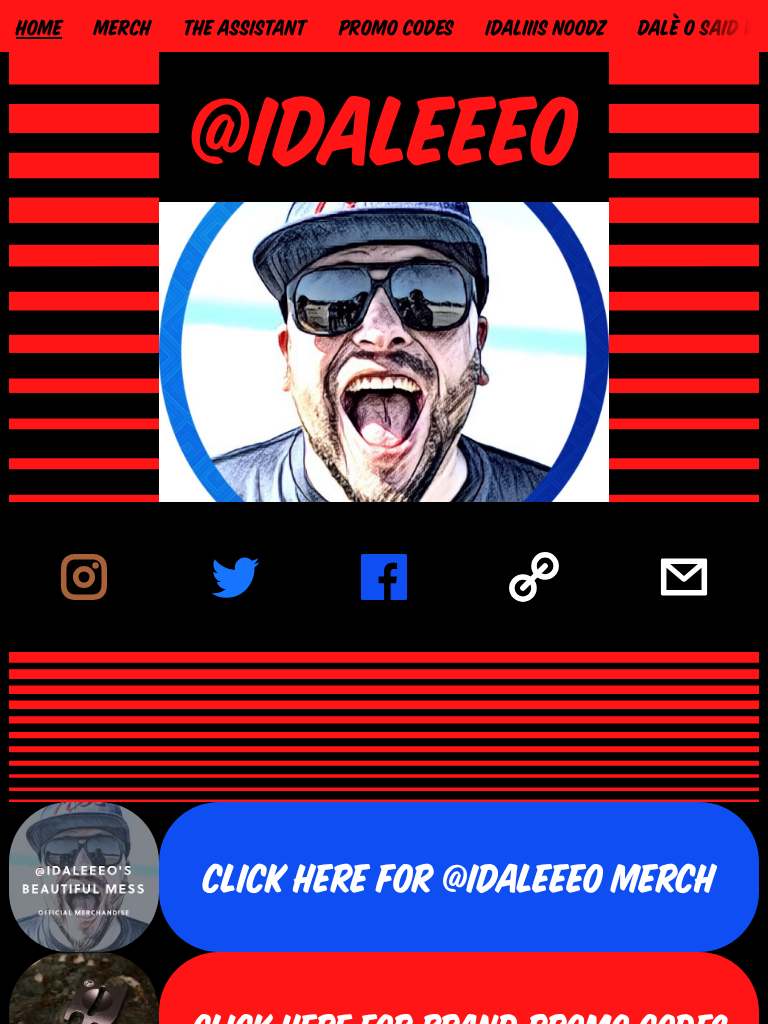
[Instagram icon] (84, 577)
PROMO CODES (396, 26)
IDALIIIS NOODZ (546, 26)
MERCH (122, 26)
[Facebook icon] (384, 577)
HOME (39, 26)
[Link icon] (534, 577)
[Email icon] (684, 577)
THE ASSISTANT (245, 26)
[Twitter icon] (234, 577)
